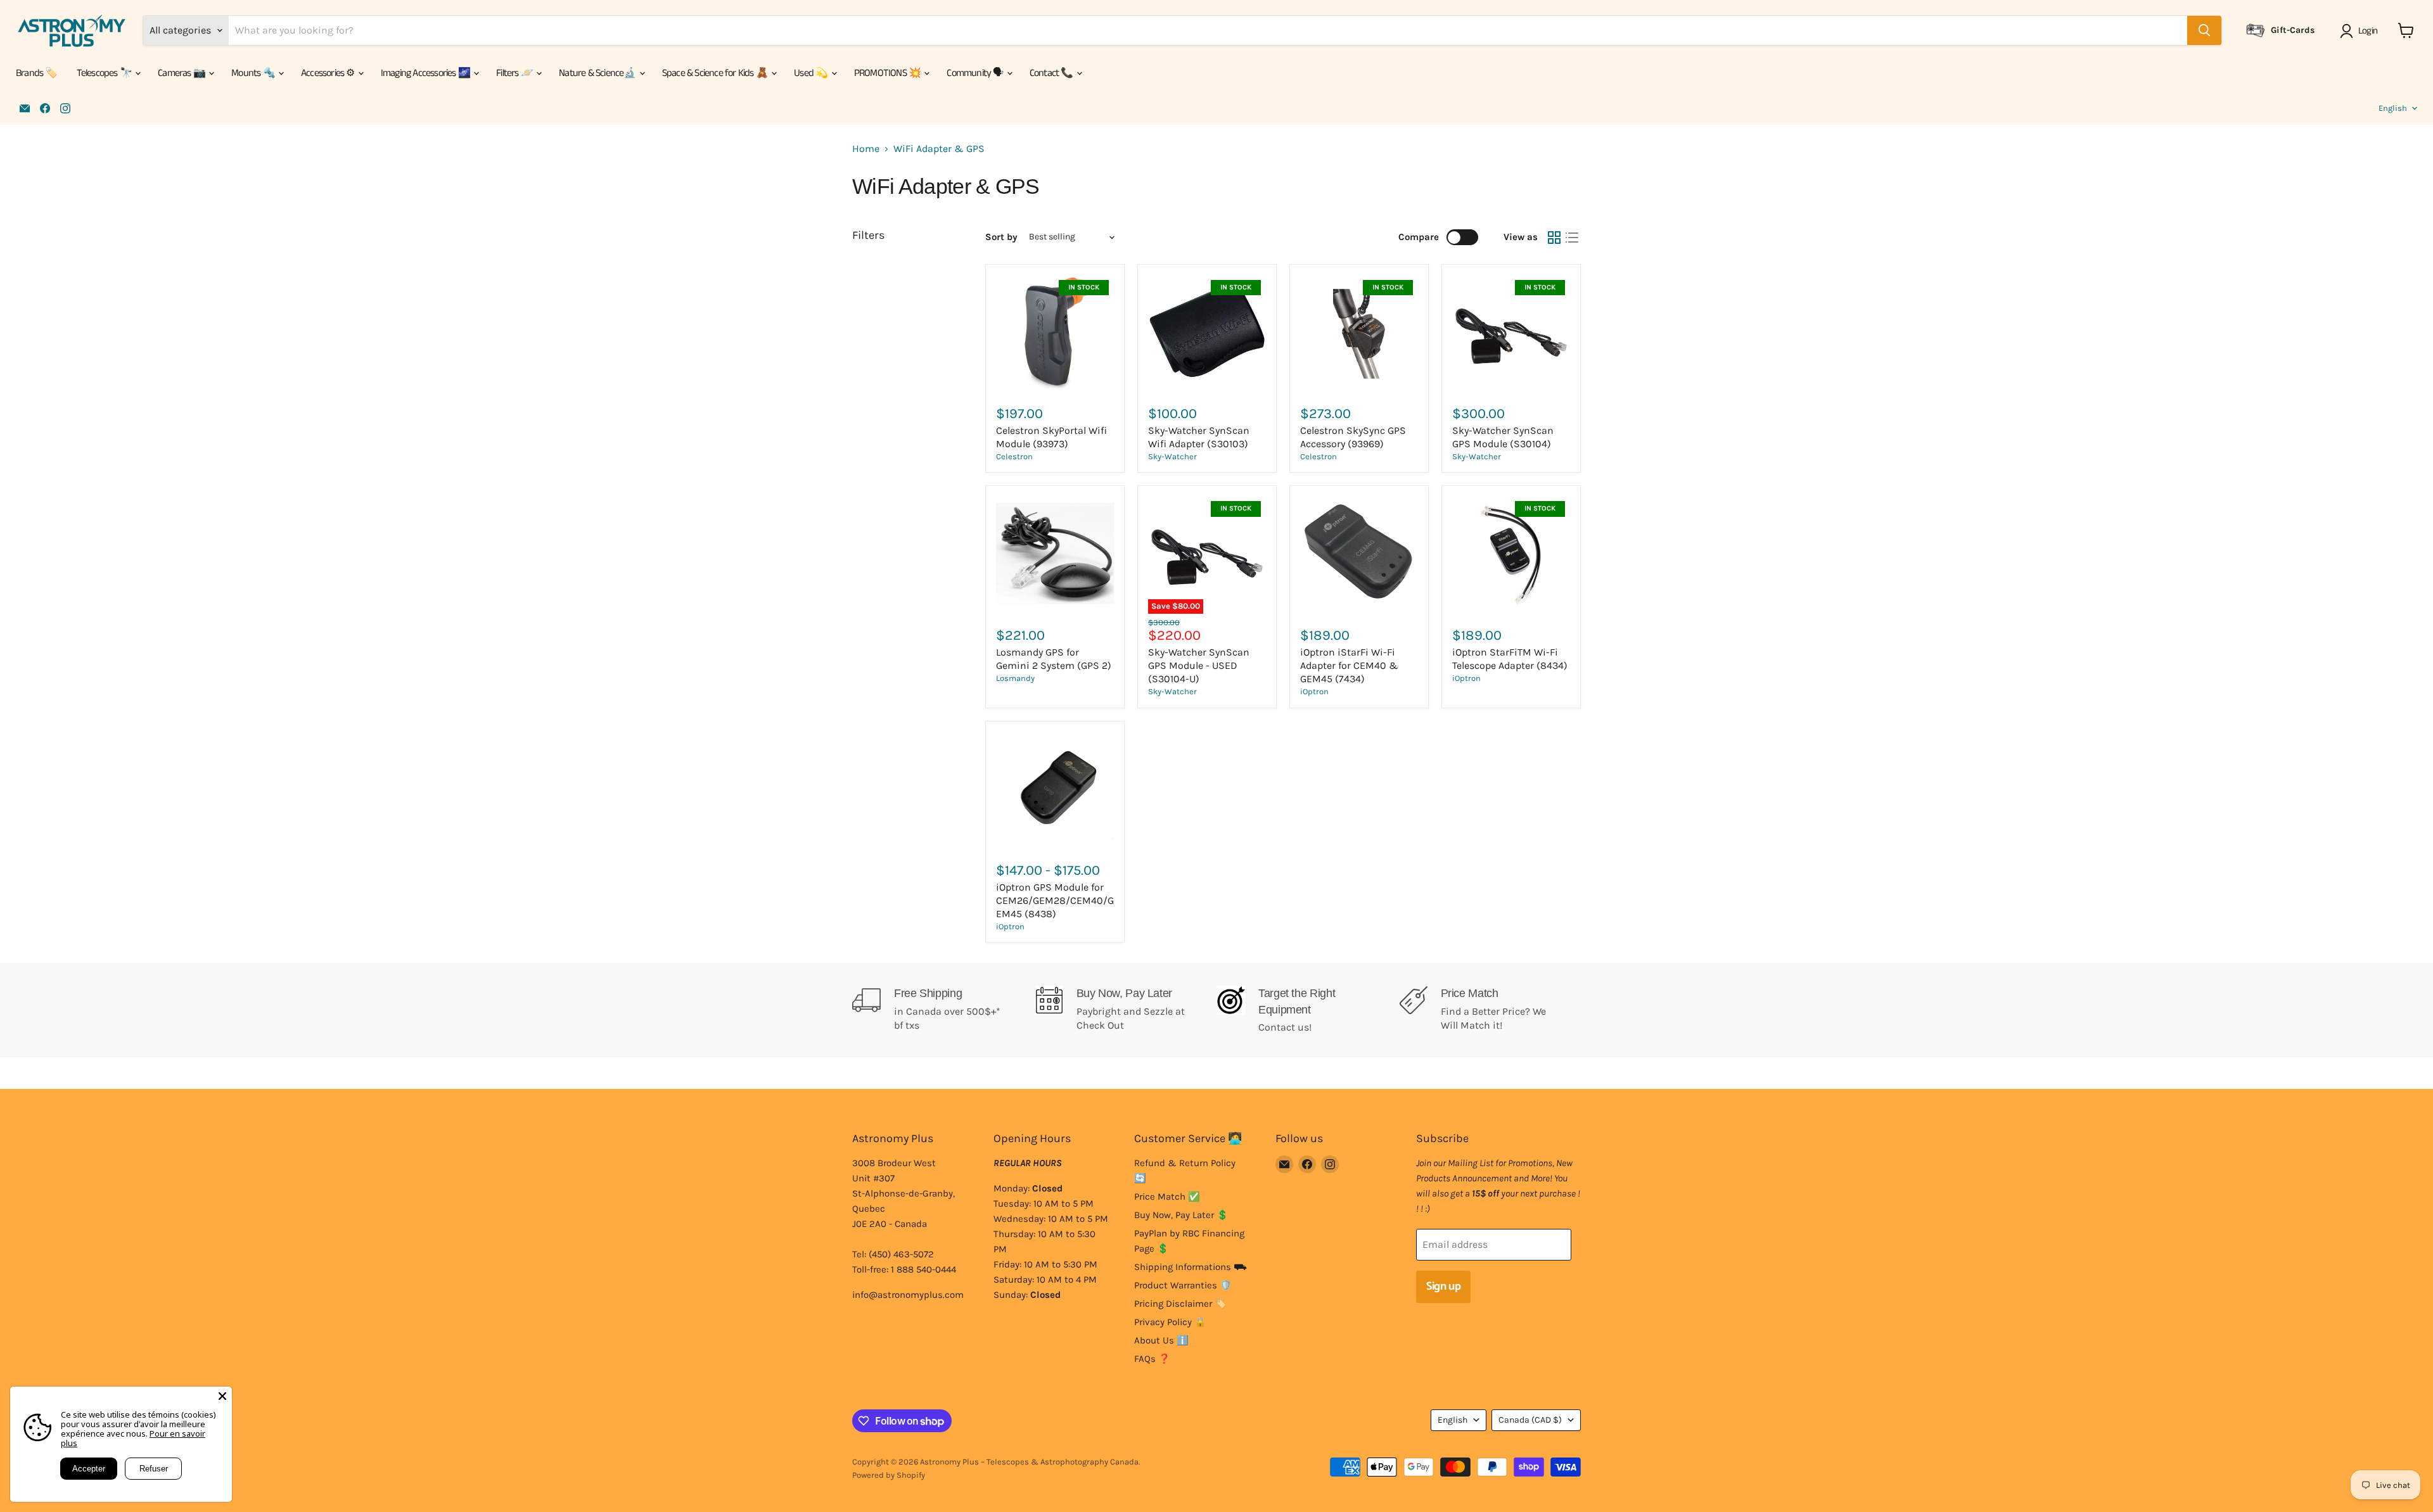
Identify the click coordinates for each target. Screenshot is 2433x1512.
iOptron (1314, 691)
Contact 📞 (1052, 73)
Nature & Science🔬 (598, 73)
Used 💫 (812, 73)
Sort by (1001, 237)
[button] (2361, 31)
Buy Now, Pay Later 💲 (1181, 1215)
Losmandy (1015, 678)
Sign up (1443, 1286)
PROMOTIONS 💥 (889, 73)
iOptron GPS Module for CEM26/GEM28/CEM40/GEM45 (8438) (1055, 900)
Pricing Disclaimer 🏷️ (1180, 1304)
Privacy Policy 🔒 (1170, 1322)
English (2393, 108)
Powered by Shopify (889, 1475)
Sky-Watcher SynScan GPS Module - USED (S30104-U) (1199, 665)
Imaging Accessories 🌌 (426, 73)
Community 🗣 (976, 73)
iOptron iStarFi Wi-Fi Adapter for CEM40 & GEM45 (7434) (1349, 665)
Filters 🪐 (515, 73)
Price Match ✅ (1167, 1197)
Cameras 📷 (182, 73)
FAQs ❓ (1152, 1359)
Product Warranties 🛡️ (1183, 1285)
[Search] (2204, 30)
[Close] (222, 1396)
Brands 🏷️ (37, 73)
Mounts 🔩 (254, 73)
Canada (1530, 1420)
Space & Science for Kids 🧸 (716, 73)
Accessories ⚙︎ (329, 73)
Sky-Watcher (1172, 456)
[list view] (1572, 238)
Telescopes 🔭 (105, 73)
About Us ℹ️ (1161, 1340)
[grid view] (1554, 238)
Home (866, 149)
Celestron (1014, 456)
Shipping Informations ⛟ (1191, 1267)
